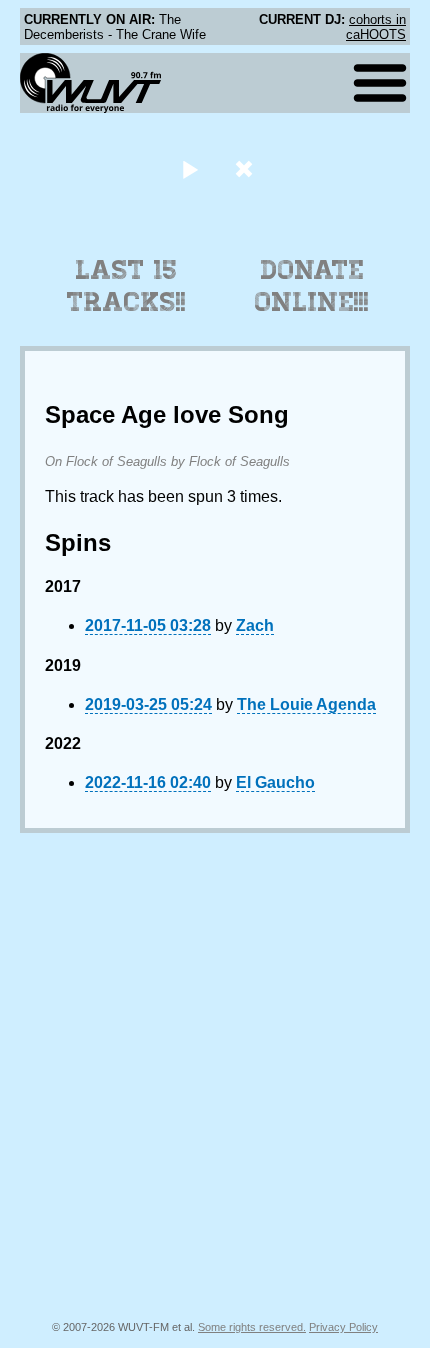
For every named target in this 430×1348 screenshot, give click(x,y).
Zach (255, 625)
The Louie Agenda (306, 704)
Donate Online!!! (312, 286)
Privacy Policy (343, 1327)
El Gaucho (275, 782)
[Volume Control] (246, 168)
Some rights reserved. (252, 1327)
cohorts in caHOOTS (376, 27)
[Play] (189, 168)
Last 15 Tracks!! (126, 286)
